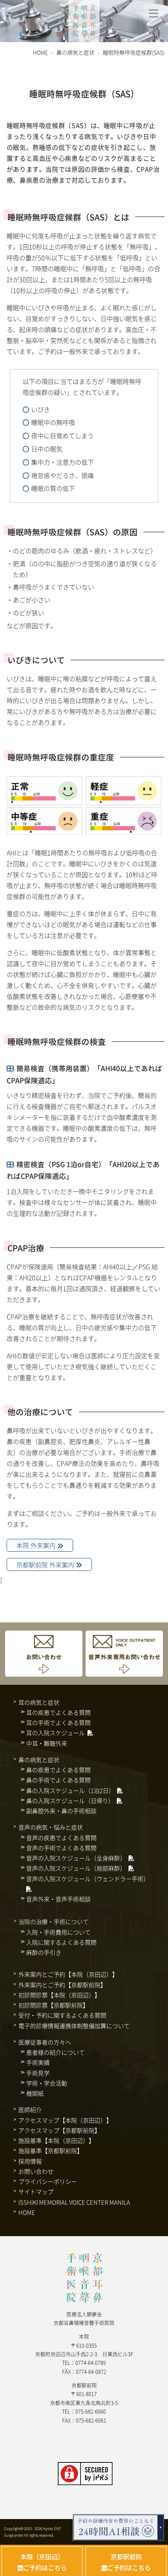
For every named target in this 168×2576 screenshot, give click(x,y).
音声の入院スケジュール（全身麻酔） (76, 1858)
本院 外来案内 (37, 1546)
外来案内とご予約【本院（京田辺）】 (68, 1974)
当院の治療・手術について (54, 1921)
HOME (40, 52)
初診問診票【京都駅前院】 (54, 2005)
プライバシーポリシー (48, 2181)
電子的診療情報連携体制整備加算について (74, 2026)
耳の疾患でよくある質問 (58, 1712)
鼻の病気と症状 (75, 52)
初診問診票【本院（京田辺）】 (59, 1995)
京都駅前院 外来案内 (46, 1565)
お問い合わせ (36, 2171)
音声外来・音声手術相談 (58, 1899)
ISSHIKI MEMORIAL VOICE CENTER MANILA (74, 2202)
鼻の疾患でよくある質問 (58, 1770)
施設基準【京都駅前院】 (51, 2151)
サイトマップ (36, 2191)
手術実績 (38, 2062)
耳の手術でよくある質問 (58, 1722)
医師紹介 (30, 2110)
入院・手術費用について (58, 1932)
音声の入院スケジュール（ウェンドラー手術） (88, 1879)
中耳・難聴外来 (47, 1743)
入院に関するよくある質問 (61, 1942)
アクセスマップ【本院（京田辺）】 (65, 2120)
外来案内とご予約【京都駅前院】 (62, 1985)
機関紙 (35, 2093)
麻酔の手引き (44, 1952)
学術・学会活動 (47, 2083)
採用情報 (30, 2161)
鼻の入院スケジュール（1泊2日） (70, 1790)
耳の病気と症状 (39, 1702)
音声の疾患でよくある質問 (61, 1838)
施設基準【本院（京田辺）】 (56, 2140)
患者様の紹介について (55, 2052)
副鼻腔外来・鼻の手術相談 (61, 1811)
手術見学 (38, 2073)
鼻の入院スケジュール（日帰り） (70, 1801)
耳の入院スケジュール (55, 1733)
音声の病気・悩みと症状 (51, 1827)
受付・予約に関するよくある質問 (62, 2015)
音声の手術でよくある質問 (61, 1848)
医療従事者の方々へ (45, 2042)
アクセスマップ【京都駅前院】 (59, 2130)
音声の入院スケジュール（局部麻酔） (76, 1868)
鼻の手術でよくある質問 (58, 1780)
